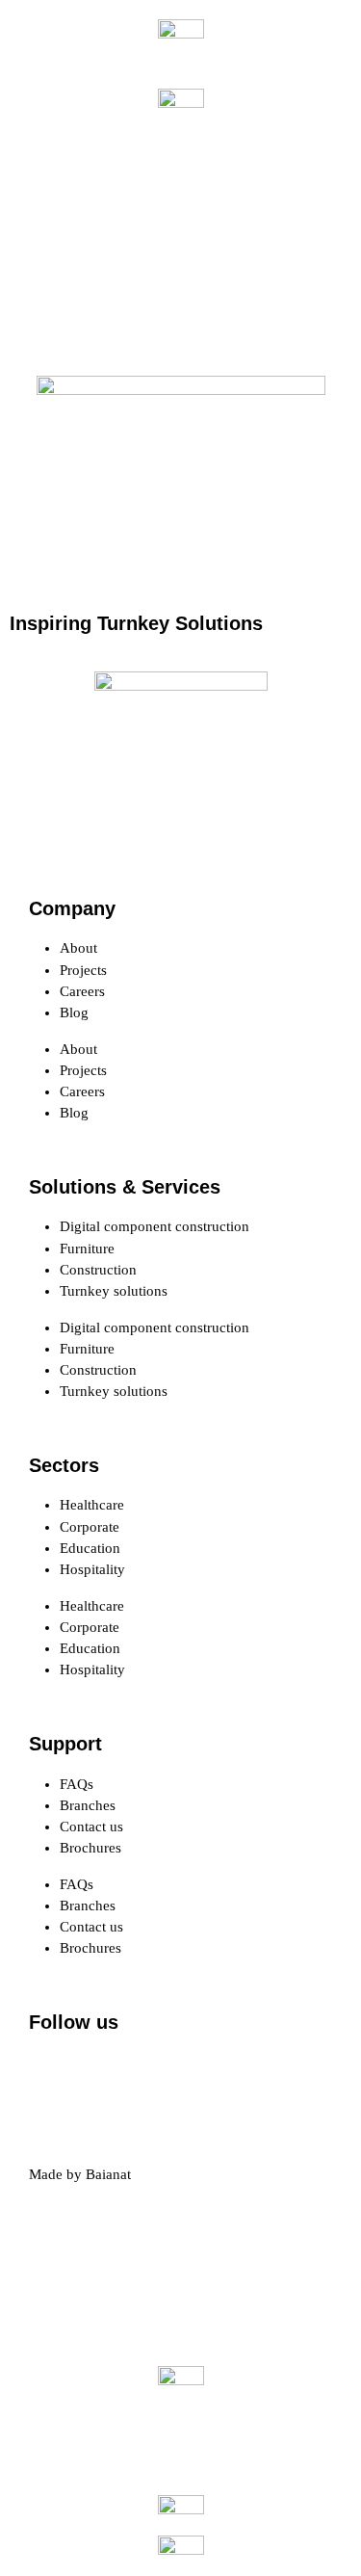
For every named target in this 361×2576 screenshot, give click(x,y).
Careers (82, 991)
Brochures (90, 1848)
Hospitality (92, 1569)
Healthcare (92, 1505)
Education (90, 1548)
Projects (83, 970)
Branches (88, 1805)
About (78, 948)
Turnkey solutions (114, 1291)
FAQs (77, 1784)
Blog (74, 1012)
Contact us (91, 1827)
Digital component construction (155, 1226)
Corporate (90, 1527)
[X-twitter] (105, 2076)
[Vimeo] (261, 2076)
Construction (98, 1270)
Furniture (87, 1249)
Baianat (108, 2174)
